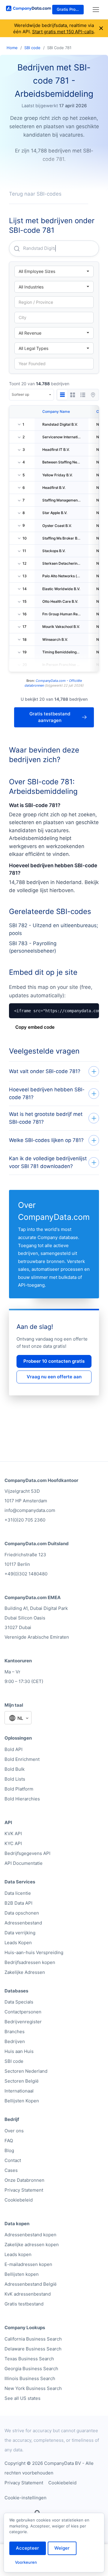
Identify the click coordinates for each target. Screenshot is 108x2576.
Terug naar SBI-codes (35, 194)
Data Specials (19, 2002)
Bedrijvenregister (23, 2022)
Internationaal (19, 2091)
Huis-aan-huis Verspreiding (34, 1952)
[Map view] (93, 395)
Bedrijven (15, 2041)
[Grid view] (73, 395)
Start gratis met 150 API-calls (63, 32)
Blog (9, 2150)
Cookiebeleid (19, 2200)
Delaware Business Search (33, 2349)
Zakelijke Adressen (25, 1972)
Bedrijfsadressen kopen (30, 1962)
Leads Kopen (18, 1943)
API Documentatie (24, 1863)
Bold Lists (15, 1779)
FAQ (9, 2141)
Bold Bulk (15, 1769)
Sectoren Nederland (26, 2071)
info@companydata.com (30, 1510)
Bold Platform (19, 1789)
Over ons (14, 2131)
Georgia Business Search (31, 2369)
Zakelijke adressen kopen (32, 2245)
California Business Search (33, 2339)
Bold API (13, 1749)
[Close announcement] (101, 28)
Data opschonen (22, 1913)
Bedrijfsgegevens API (27, 1853)
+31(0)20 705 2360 (25, 1520)
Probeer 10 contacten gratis (54, 1361)
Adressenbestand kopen (30, 2235)
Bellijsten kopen (22, 2274)
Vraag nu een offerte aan (54, 1377)
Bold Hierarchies (22, 1799)
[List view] (83, 395)
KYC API (13, 1843)
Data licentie (18, 1893)
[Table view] (62, 395)
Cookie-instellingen (25, 2498)
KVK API (13, 1834)
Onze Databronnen (24, 2180)
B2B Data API (18, 1903)
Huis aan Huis (19, 2051)
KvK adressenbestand (28, 2294)
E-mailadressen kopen (28, 2264)
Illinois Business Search (30, 2378)
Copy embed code (35, 1027)
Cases (11, 2170)
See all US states (22, 2398)
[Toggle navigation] (96, 10)
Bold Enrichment (22, 1759)
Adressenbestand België (31, 2284)
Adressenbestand (23, 1923)
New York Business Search (33, 2388)
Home (12, 48)
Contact (13, 2160)
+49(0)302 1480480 (26, 1574)
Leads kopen (18, 2254)
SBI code (32, 48)
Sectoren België (22, 2081)
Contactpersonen (23, 2012)
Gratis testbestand (24, 2304)
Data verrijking (20, 1933)
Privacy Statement (24, 2190)
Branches (15, 2032)
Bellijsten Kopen (22, 2101)
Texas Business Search (29, 2359)
